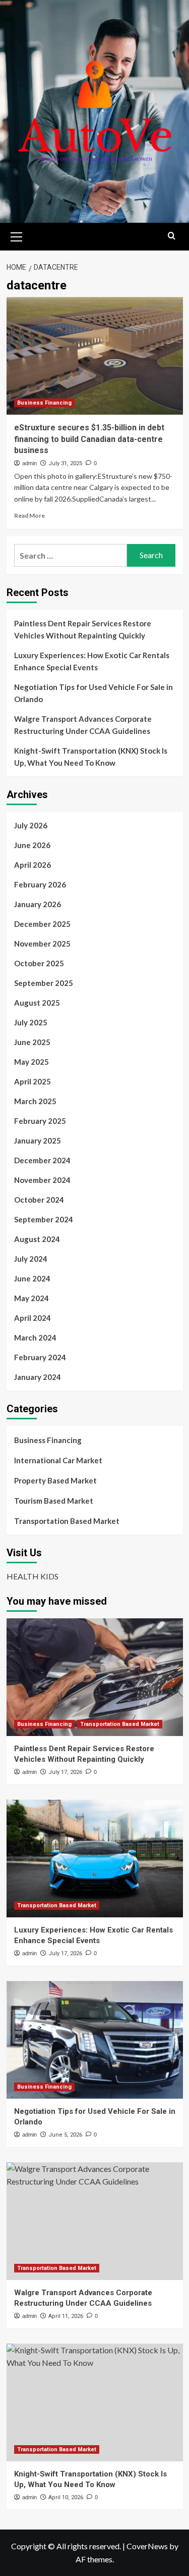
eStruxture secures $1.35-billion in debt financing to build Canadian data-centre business (89, 439)
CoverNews (147, 2546)
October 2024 (39, 1200)
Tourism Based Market (54, 1501)
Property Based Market (55, 1480)
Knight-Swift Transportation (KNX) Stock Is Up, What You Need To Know (91, 757)
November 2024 (42, 1180)
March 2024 (35, 1337)
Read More (29, 515)
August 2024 (37, 1239)
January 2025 (38, 1141)
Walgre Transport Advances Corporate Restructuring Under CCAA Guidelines (83, 725)
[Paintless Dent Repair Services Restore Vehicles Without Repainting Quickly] (95, 1677)
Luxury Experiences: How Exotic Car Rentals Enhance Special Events (92, 661)
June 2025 (32, 1042)
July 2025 (31, 1022)
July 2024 (31, 1259)
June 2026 (32, 845)
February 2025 (40, 1121)
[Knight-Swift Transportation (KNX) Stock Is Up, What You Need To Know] (95, 2402)
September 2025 (44, 983)
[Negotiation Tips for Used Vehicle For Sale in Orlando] (95, 2040)
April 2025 (33, 1081)
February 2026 (40, 884)
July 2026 (31, 825)
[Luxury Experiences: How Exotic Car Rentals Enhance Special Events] (95, 1859)
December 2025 (42, 924)
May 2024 (31, 1298)
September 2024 (44, 1219)
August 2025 (37, 1003)
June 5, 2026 (65, 2135)
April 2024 (33, 1318)
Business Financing (44, 403)
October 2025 (39, 963)
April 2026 (33, 865)
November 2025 (42, 944)
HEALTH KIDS (33, 1576)
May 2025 (31, 1062)
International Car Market (58, 1460)
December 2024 (42, 1160)
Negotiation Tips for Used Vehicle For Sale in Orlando (93, 693)
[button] (17, 235)
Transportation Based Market (67, 1521)
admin (29, 463)
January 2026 (38, 904)
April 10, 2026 (66, 2497)
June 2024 (32, 1278)
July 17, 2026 (65, 1772)
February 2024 (40, 1357)
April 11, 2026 (66, 2316)
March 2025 (35, 1101)
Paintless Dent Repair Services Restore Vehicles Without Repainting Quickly (83, 629)
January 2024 (38, 1377)
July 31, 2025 (65, 463)
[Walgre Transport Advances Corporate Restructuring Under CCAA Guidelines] (95, 2221)
